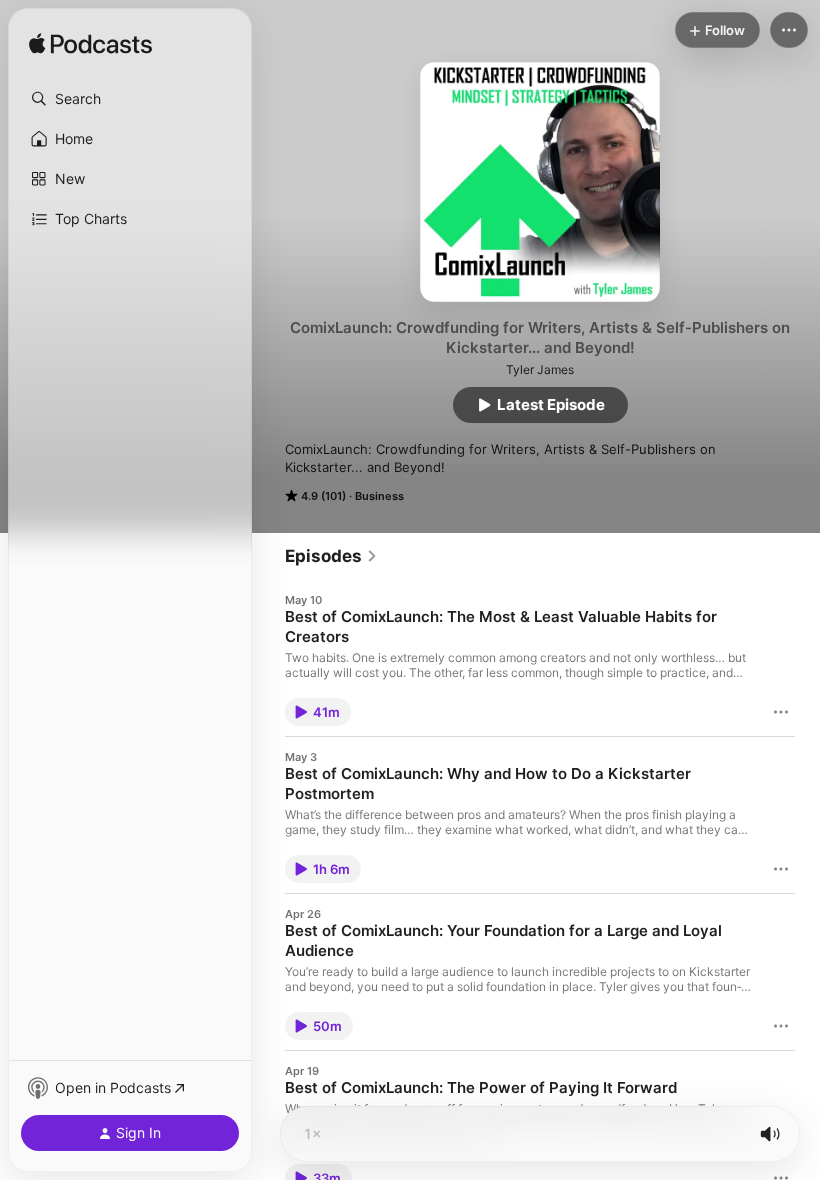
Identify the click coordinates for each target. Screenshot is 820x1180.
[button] (130, 99)
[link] (331, 556)
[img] (90, 45)
